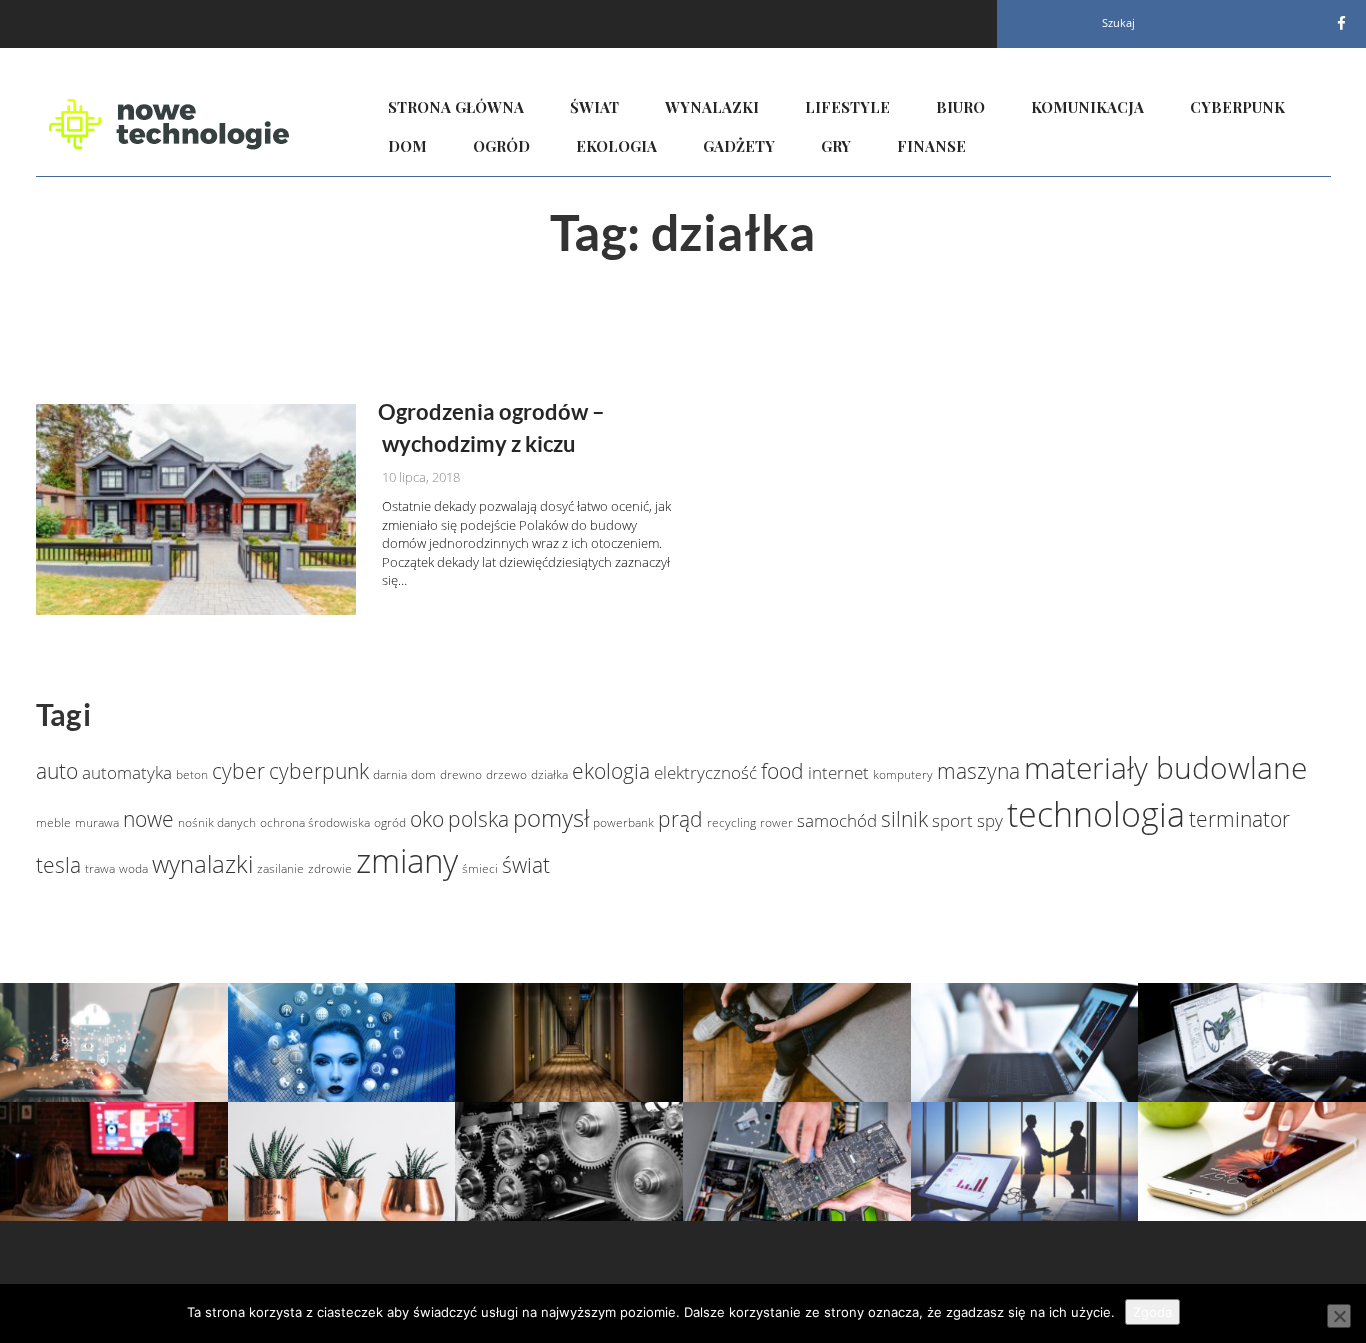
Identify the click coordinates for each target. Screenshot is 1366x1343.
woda (133, 868)
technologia (1096, 814)
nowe (148, 819)
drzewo (506, 774)
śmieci (480, 868)
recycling (731, 822)
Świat (594, 107)
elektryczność (705, 772)
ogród (390, 822)
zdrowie (330, 868)
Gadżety (739, 146)
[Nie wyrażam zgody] (1339, 1316)
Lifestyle (847, 107)
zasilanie (280, 868)
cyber (238, 771)
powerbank (623, 822)
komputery (903, 774)
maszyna (978, 771)
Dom (407, 146)
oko (427, 819)
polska (478, 819)
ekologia (611, 771)
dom (423, 774)
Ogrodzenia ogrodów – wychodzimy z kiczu (491, 427)
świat (526, 865)
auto (57, 771)
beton (192, 774)
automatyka (127, 772)
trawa (100, 868)
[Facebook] (1341, 23)
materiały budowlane (1165, 767)
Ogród (501, 146)
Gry (836, 146)
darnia (390, 774)
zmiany (407, 860)
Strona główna (456, 107)
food (782, 771)
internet (838, 772)
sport (952, 820)
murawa (97, 822)
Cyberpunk (1237, 107)
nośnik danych (217, 822)
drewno (461, 774)
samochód (837, 820)
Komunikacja (1087, 107)
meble (53, 822)
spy (990, 820)
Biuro (960, 107)
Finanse (931, 146)
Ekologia (616, 146)
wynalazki (202, 863)
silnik (904, 819)
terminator (1239, 819)
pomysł (551, 817)
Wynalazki (712, 107)
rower (776, 822)
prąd (680, 819)
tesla (58, 865)
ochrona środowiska (315, 822)
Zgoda (1152, 1312)
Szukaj (1118, 22)
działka (549, 774)
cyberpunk (319, 771)
